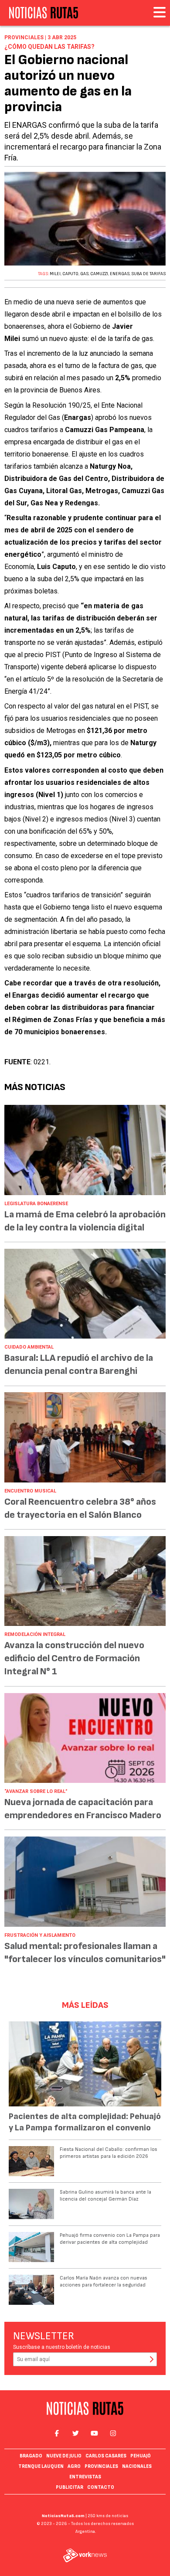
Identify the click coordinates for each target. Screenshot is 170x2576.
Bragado (31, 2456)
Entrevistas (85, 2477)
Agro (74, 2466)
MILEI (55, 274)
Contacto (101, 2487)
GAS (84, 274)
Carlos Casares (106, 2456)
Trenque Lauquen (41, 2466)
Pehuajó (141, 2456)
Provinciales (101, 2466)
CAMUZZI (99, 274)
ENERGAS (120, 274)
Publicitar (70, 2487)
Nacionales (137, 2466)
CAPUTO (70, 274)
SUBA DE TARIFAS (148, 274)
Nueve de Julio (64, 2456)
